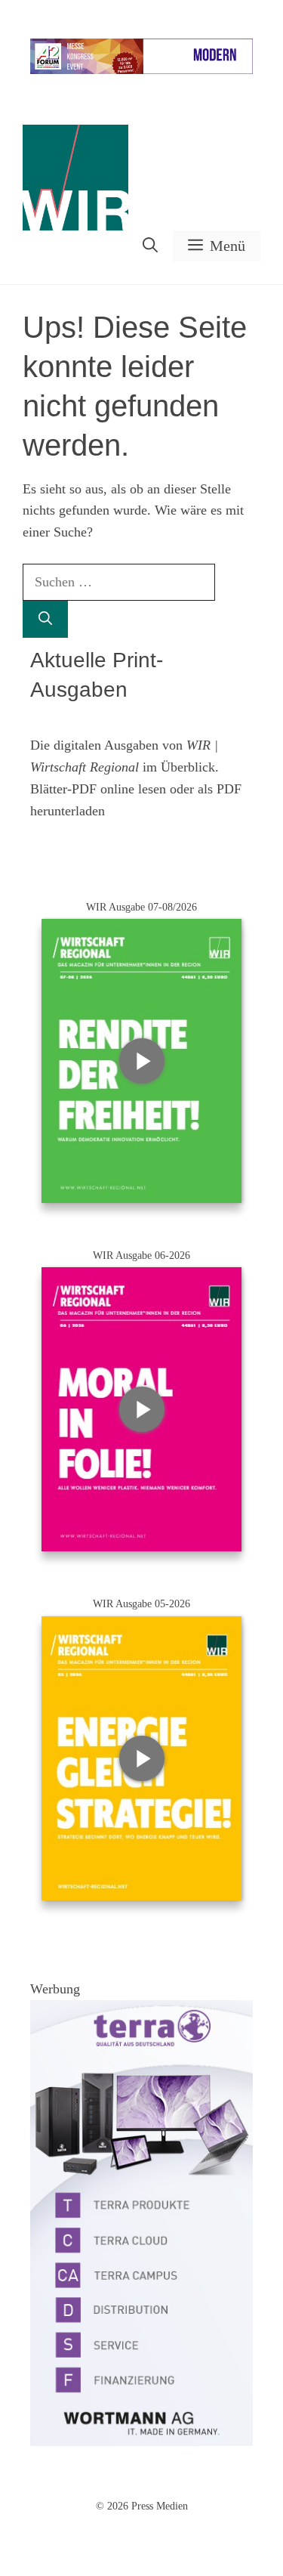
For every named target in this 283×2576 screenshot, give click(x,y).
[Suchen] (45, 619)
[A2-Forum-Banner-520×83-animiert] (141, 71)
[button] (150, 246)
